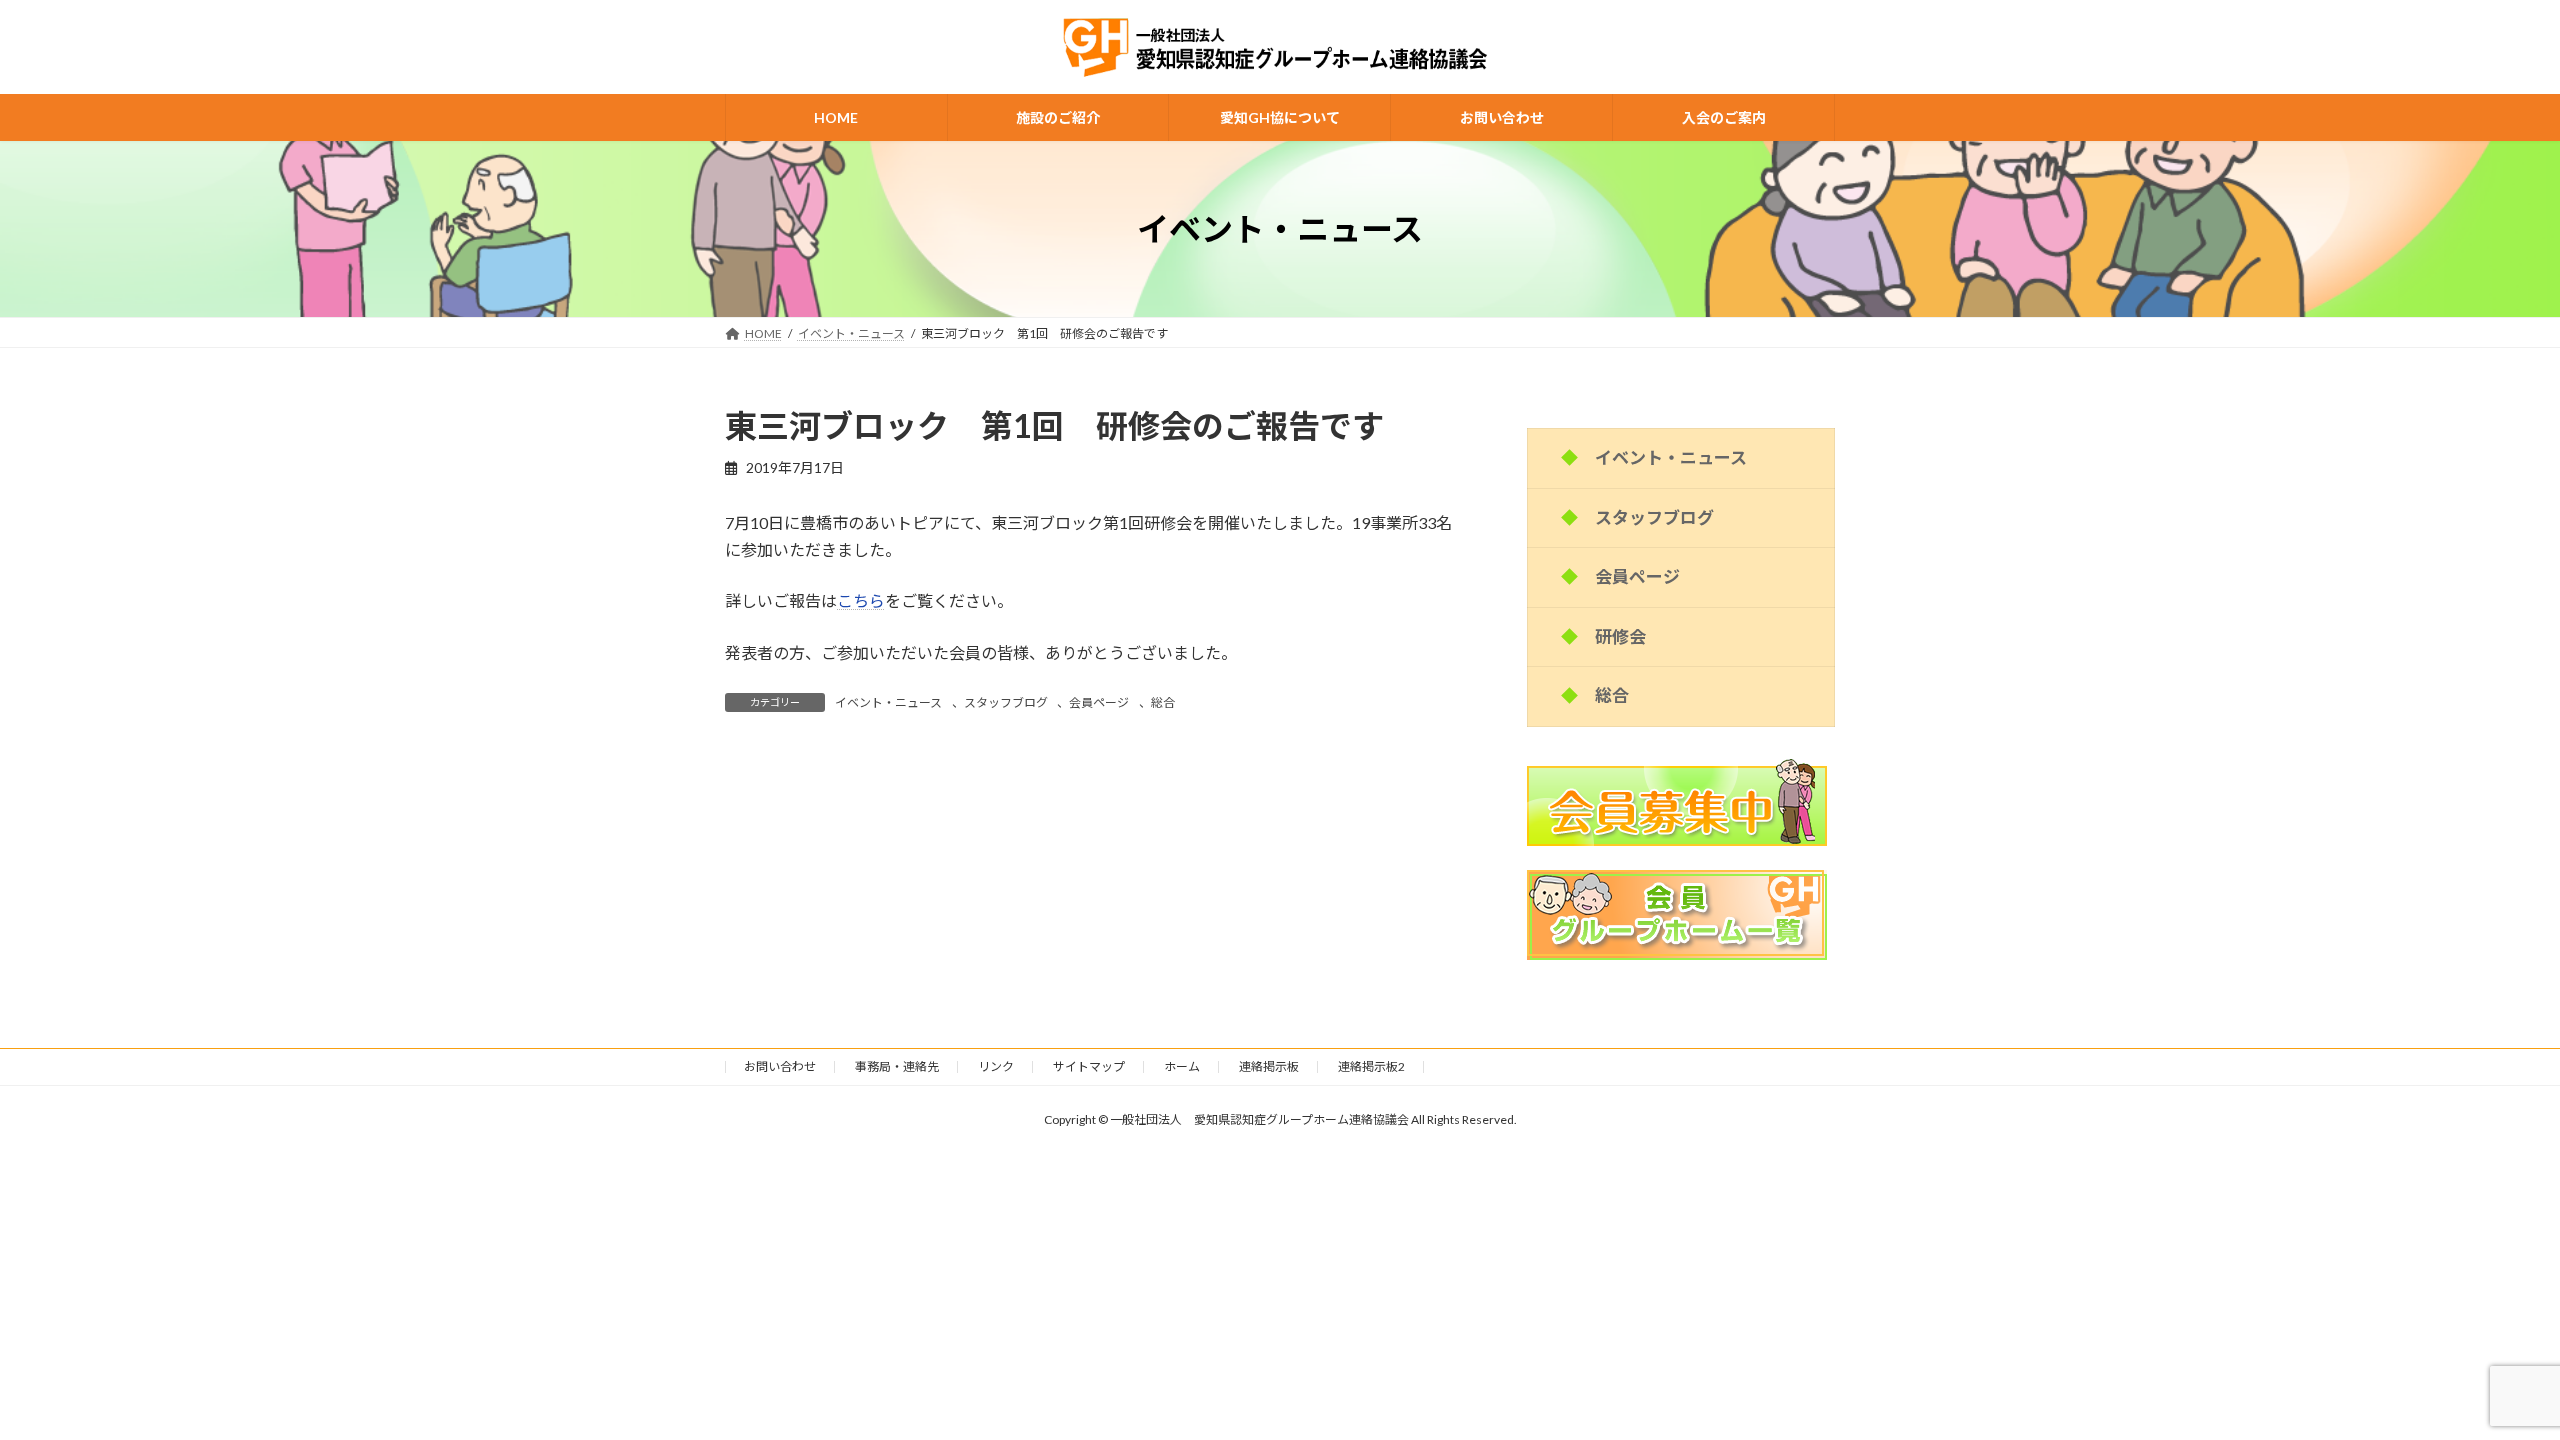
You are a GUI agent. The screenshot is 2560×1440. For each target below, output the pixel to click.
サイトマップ (1089, 1066)
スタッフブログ (1006, 702)
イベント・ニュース (888, 702)
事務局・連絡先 (897, 1066)
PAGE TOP (2485, 1378)
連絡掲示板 (1269, 1066)
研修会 (1620, 636)
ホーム (1182, 1066)
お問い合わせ (780, 1066)
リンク (996, 1066)
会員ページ (1099, 702)
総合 (1163, 702)
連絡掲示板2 (1371, 1066)
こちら (861, 600)
